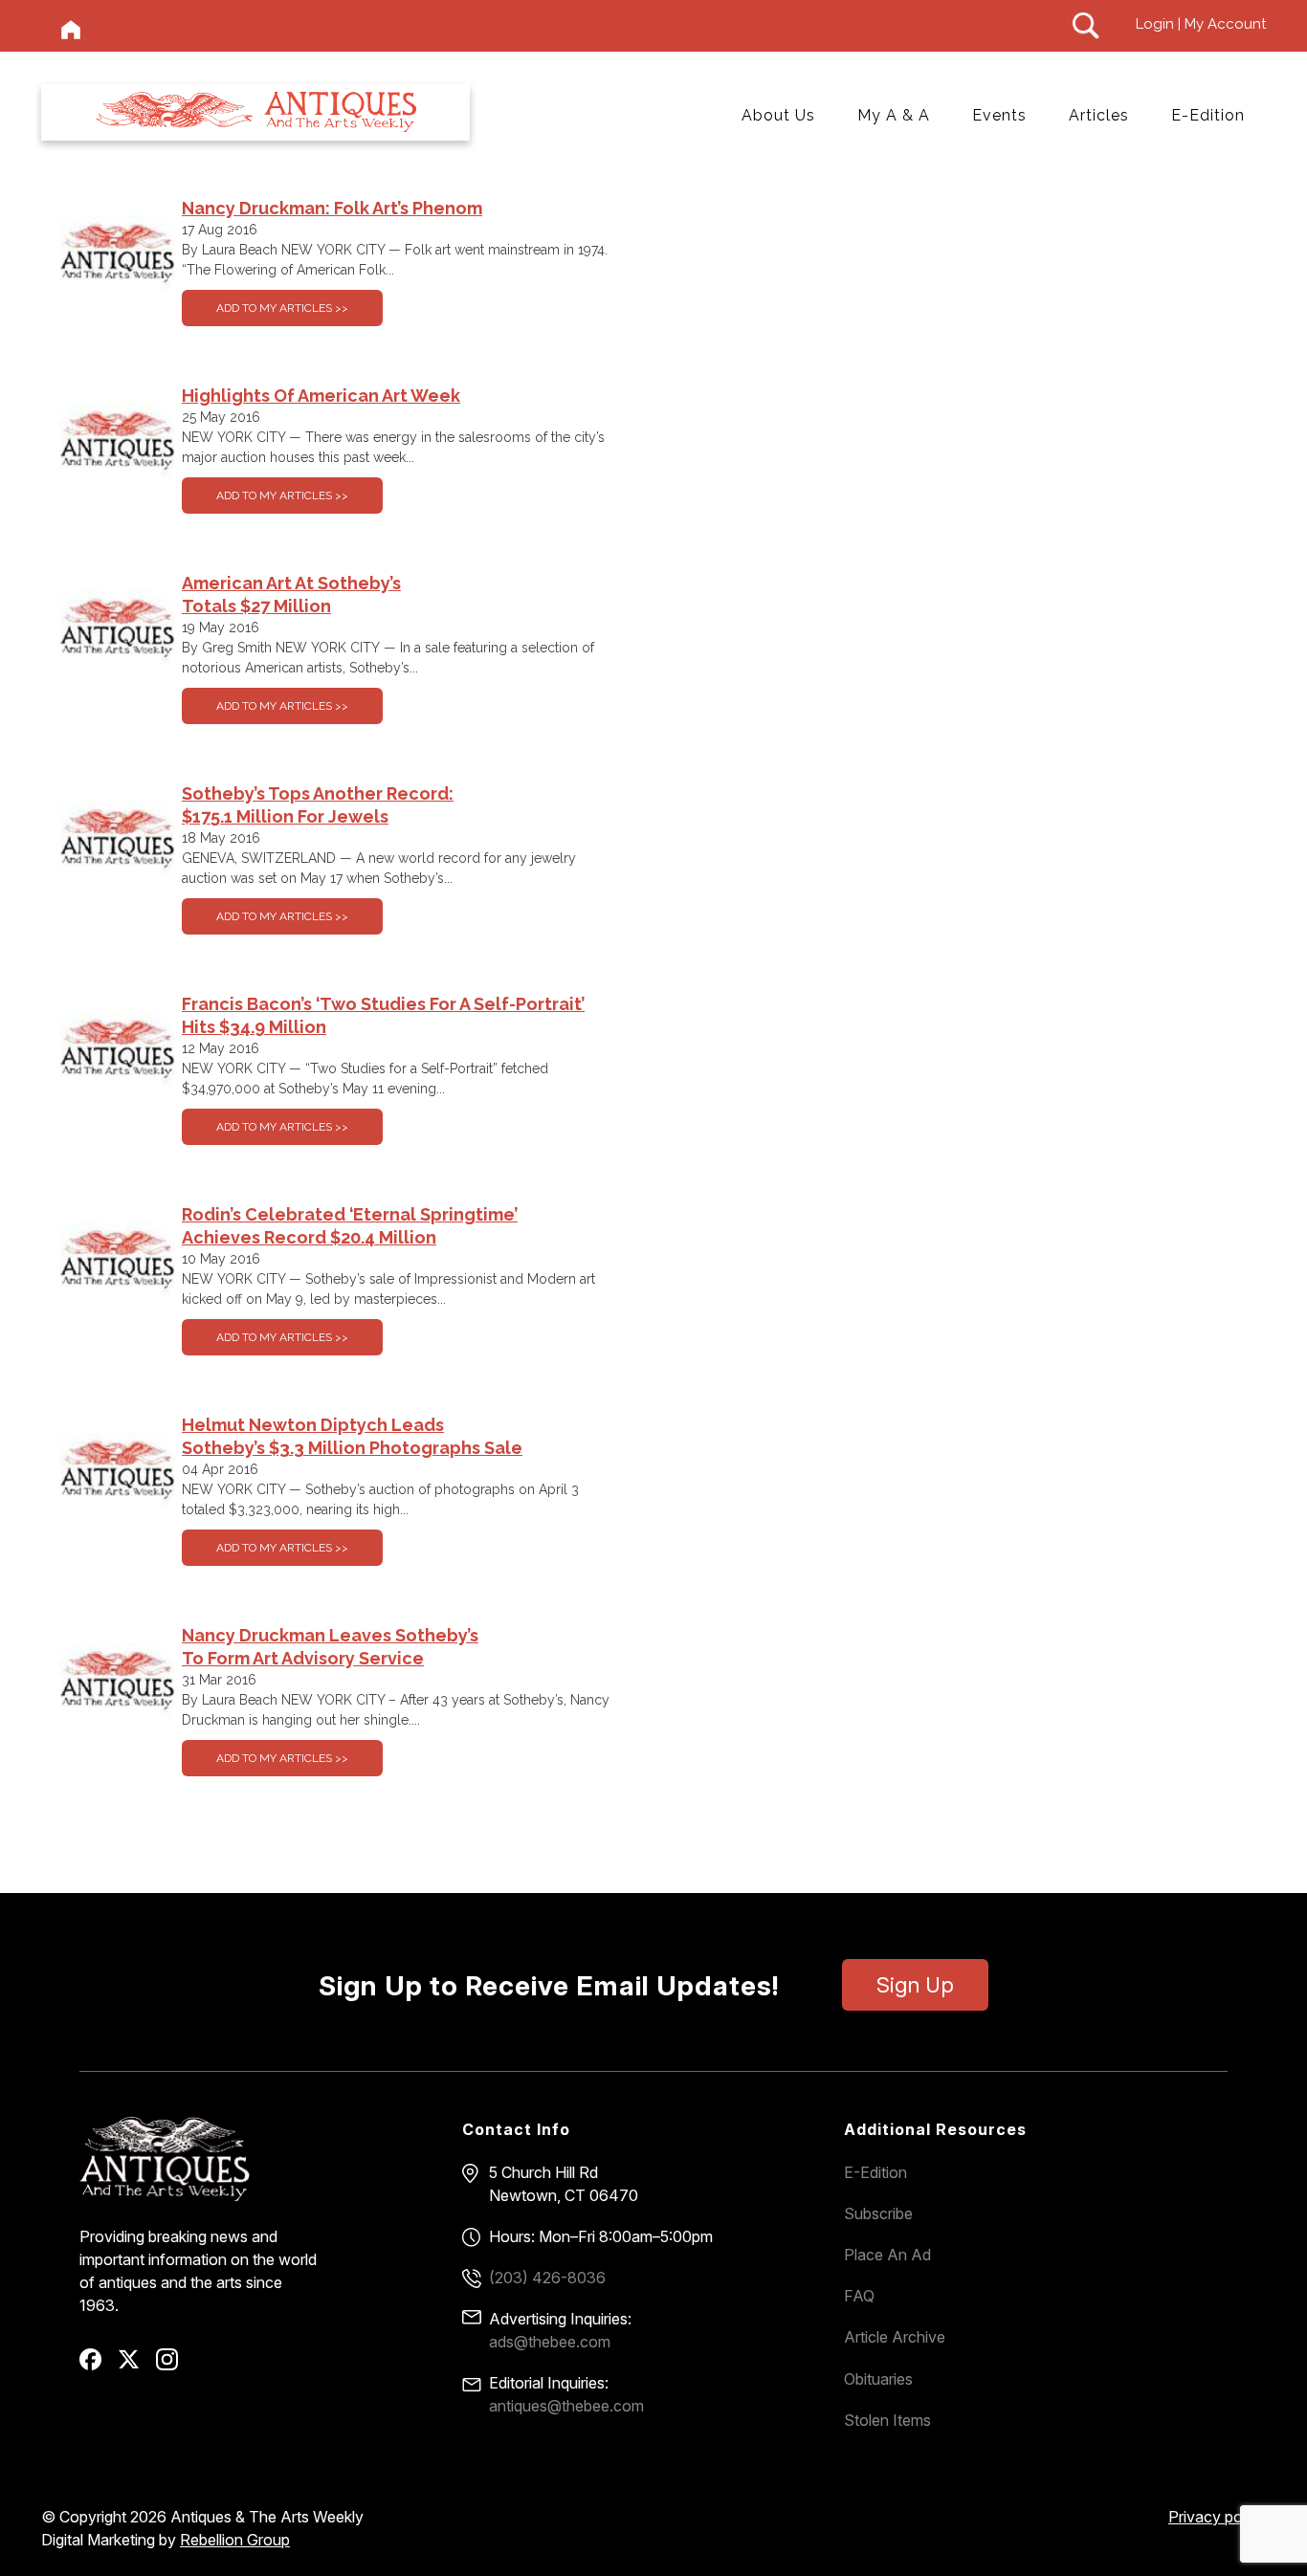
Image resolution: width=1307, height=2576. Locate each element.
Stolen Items (887, 2420)
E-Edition (1208, 115)
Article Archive (895, 2337)
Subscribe (878, 2213)
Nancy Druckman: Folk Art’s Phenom (332, 208)
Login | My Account (1201, 24)
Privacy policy (1217, 2517)
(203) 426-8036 (547, 2278)
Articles (1099, 115)
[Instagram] (174, 2366)
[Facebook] (97, 2366)
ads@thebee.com (550, 2342)
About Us (778, 115)
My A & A (894, 115)
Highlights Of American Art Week (321, 396)
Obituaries (878, 2379)
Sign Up (915, 1985)
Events (999, 115)
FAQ (859, 2296)
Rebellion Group (235, 2540)
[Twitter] (135, 2366)
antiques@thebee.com (566, 2406)
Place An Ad (887, 2255)
